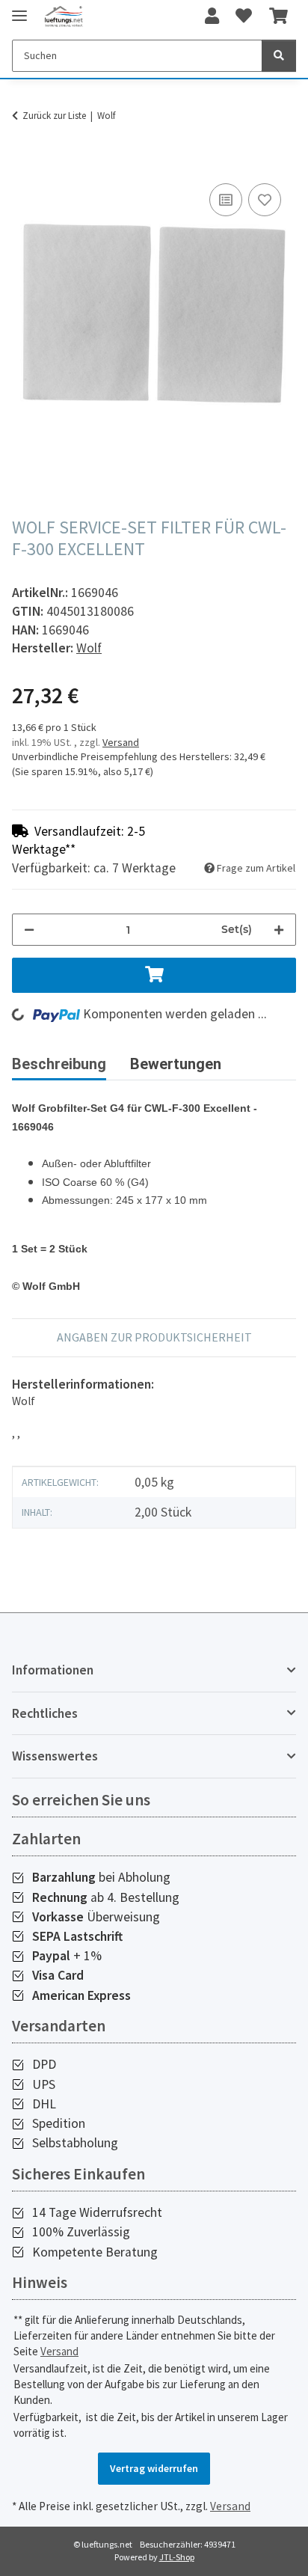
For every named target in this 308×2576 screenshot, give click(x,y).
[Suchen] (279, 56)
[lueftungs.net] (64, 17)
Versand (121, 742)
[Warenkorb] (278, 16)
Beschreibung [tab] (59, 1064)
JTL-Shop (177, 2557)
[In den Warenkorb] (24, 163)
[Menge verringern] (29, 930)
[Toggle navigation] (19, 9)
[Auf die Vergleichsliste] (226, 200)
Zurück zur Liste (54, 116)
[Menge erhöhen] (279, 930)
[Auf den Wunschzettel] (265, 200)
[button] (212, 16)
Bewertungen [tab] (176, 1064)
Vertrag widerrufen (154, 2468)
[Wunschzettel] (244, 16)
